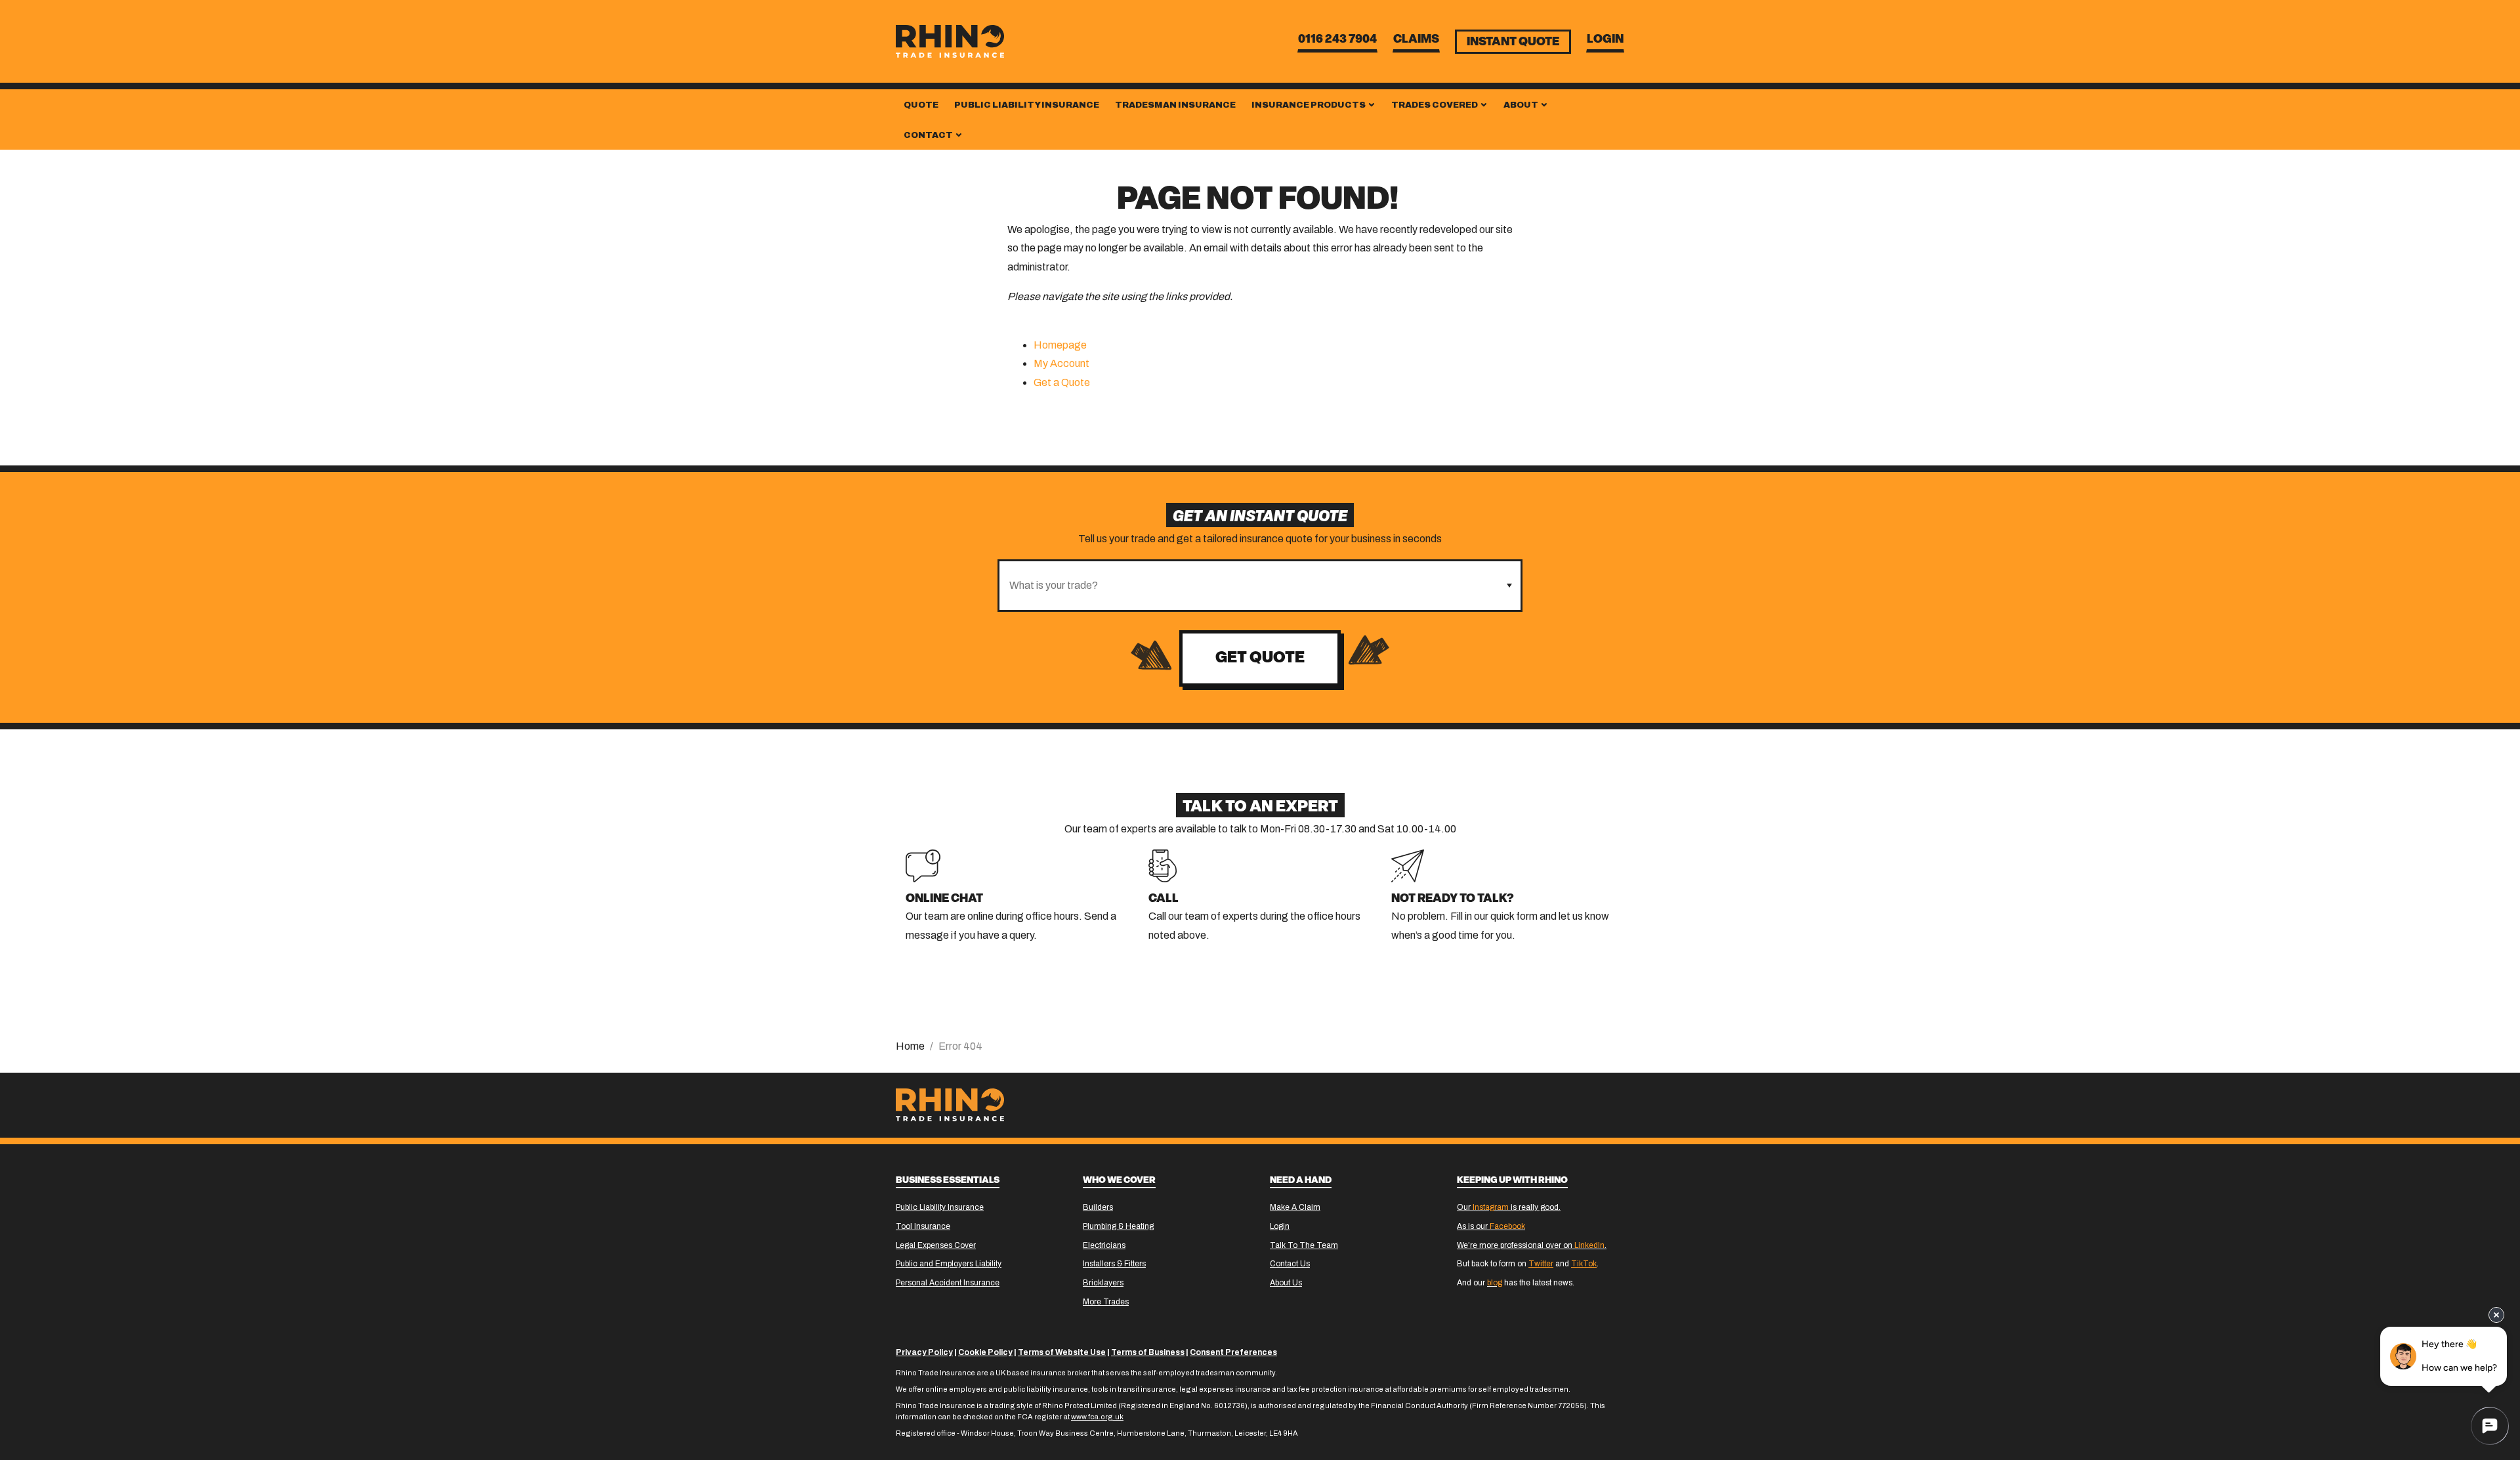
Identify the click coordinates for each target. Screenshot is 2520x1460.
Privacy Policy (924, 1352)
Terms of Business (1148, 1352)
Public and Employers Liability (949, 1264)
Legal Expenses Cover (936, 1245)
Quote (921, 105)
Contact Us (1290, 1264)
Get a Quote (1062, 382)
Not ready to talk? (1453, 899)
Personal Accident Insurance (948, 1283)
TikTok (1584, 1264)
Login (1605, 40)
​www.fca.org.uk (1097, 1417)
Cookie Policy (985, 1352)
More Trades (1106, 1302)
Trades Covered (1435, 105)
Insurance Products (1309, 105)
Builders (1098, 1207)
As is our (1491, 1226)
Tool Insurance (923, 1226)
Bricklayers (1103, 1283)
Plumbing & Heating (1118, 1226)
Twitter (1541, 1264)
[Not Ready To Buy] (1408, 865)
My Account (1061, 363)
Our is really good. (1509, 1207)
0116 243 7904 (1337, 40)
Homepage (1060, 345)
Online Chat (944, 899)
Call (1164, 899)
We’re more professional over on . (1532, 1245)
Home (910, 1046)
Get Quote (1260, 658)
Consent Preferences (1233, 1352)
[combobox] (1249, 586)
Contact (929, 135)
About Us (1286, 1283)
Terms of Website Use (1062, 1352)
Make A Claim (1295, 1207)
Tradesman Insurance (1175, 105)
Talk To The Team (1304, 1245)
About (1522, 105)
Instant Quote (1513, 43)
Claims (1416, 40)
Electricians (1104, 1245)
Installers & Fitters (1114, 1264)
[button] (1509, 586)
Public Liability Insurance (1027, 105)
